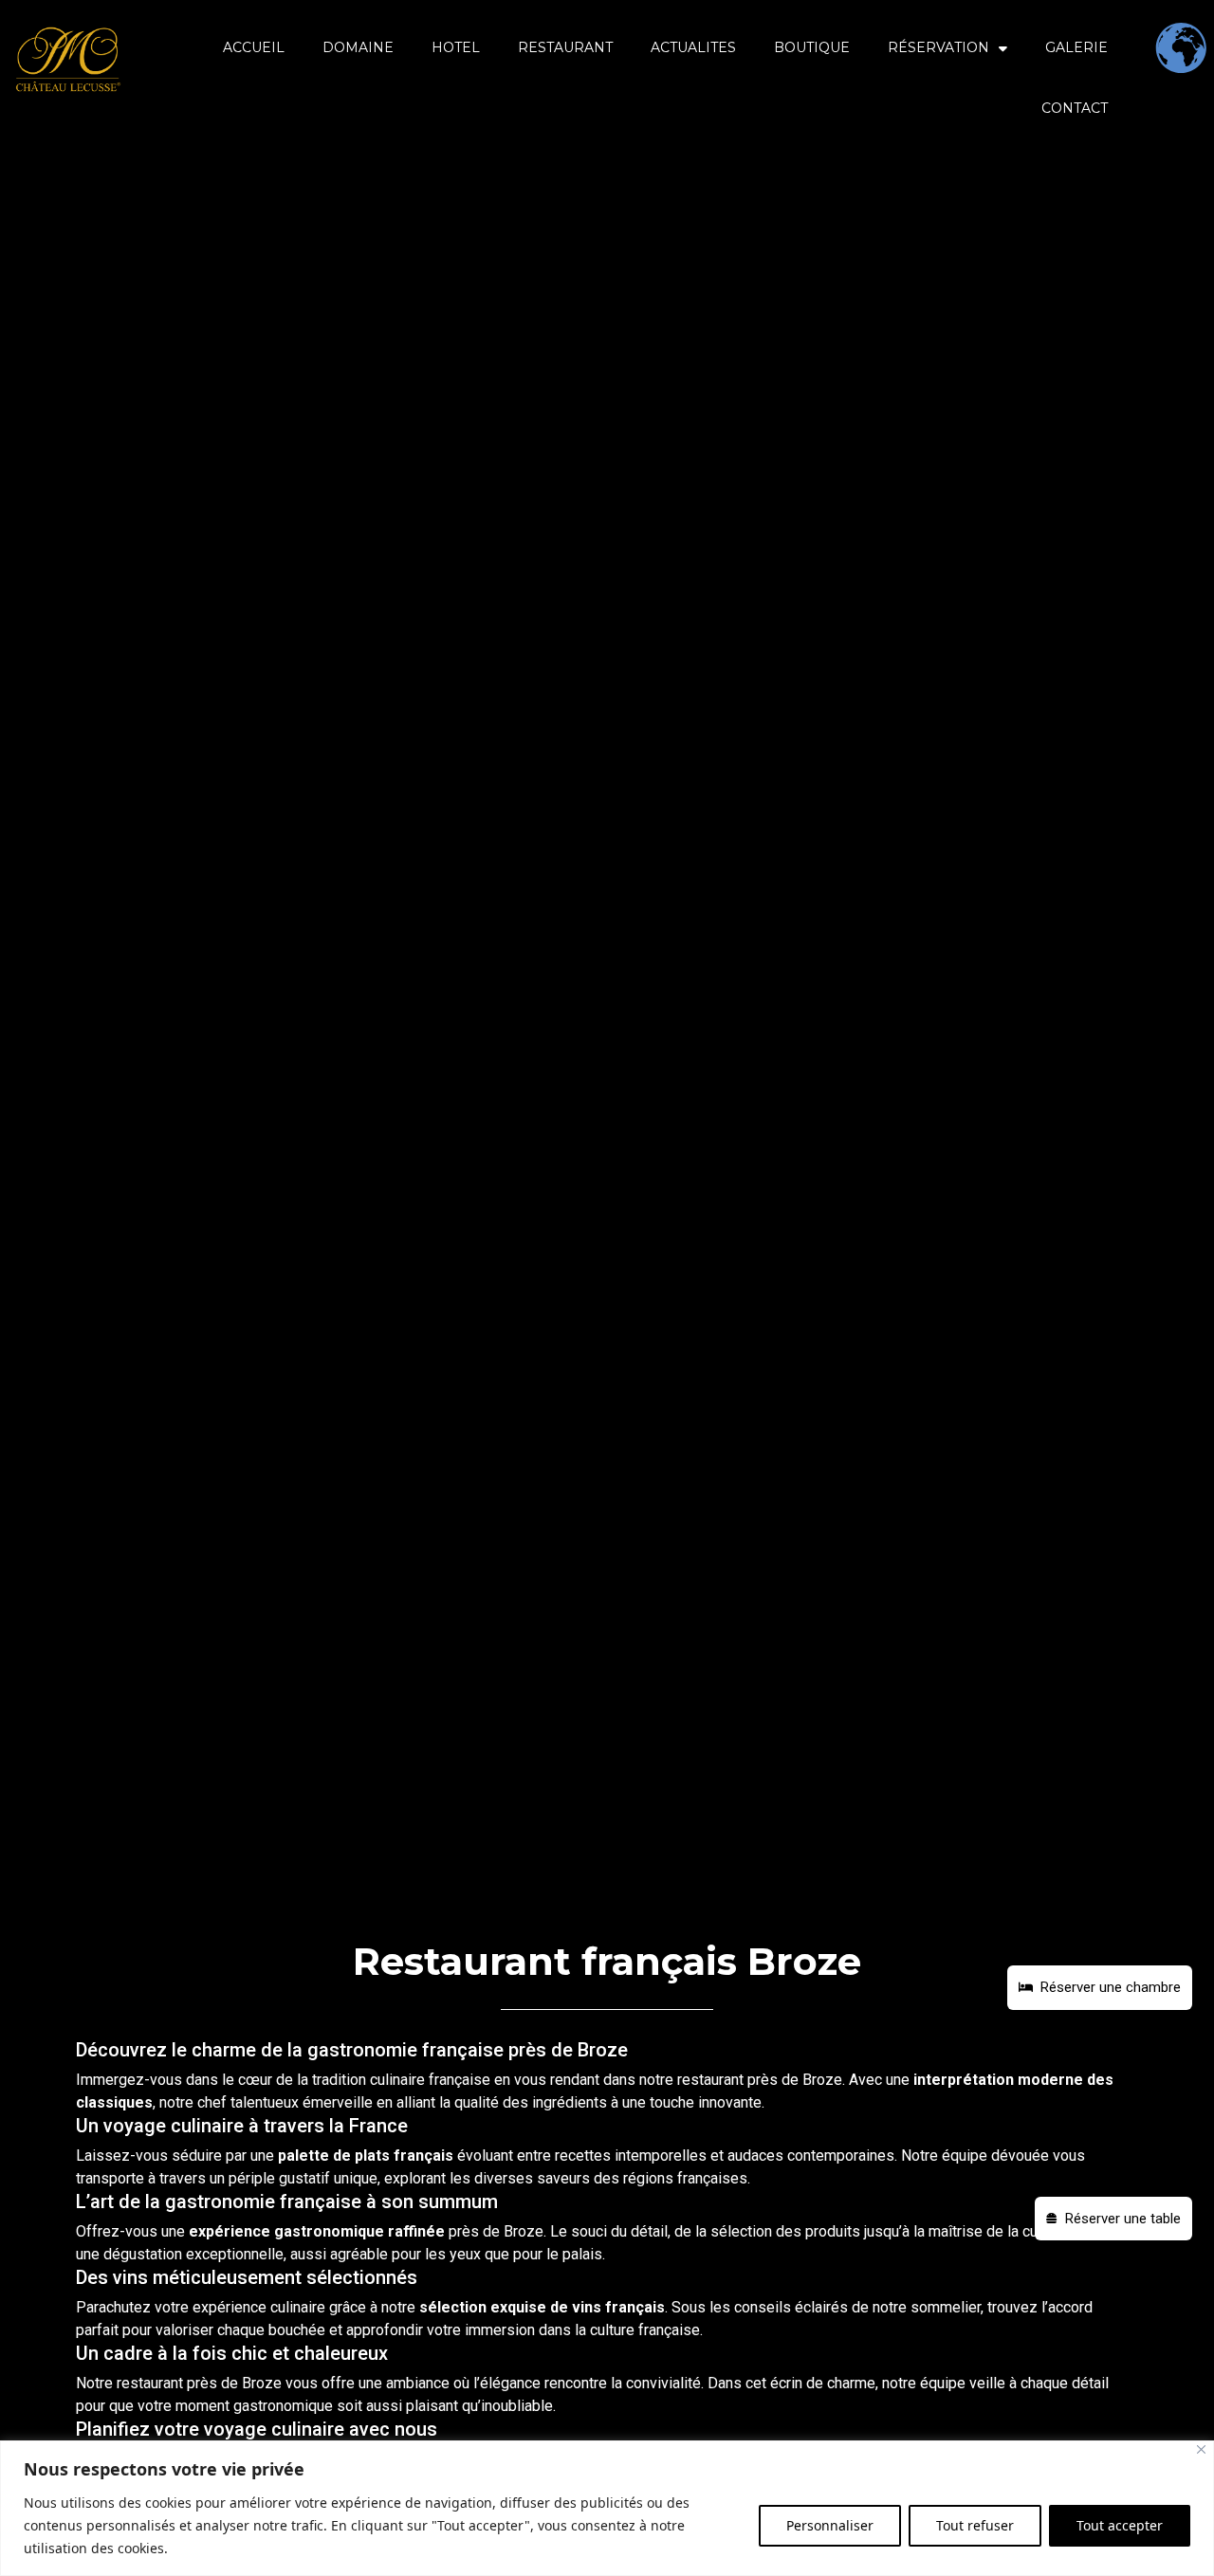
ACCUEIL (254, 47)
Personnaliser (830, 2525)
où (461, 2383)
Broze (822, 2080)
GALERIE (1076, 47)
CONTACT (1075, 108)
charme (851, 2383)
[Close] (1201, 2449)
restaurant (710, 2080)
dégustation (143, 2254)
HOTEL (456, 47)
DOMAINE (358, 47)
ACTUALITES (693, 47)
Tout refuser (975, 2525)
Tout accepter (1120, 2525)
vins (587, 2307)
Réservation (938, 47)
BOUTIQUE (812, 47)
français (423, 2156)
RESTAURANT (565, 47)
